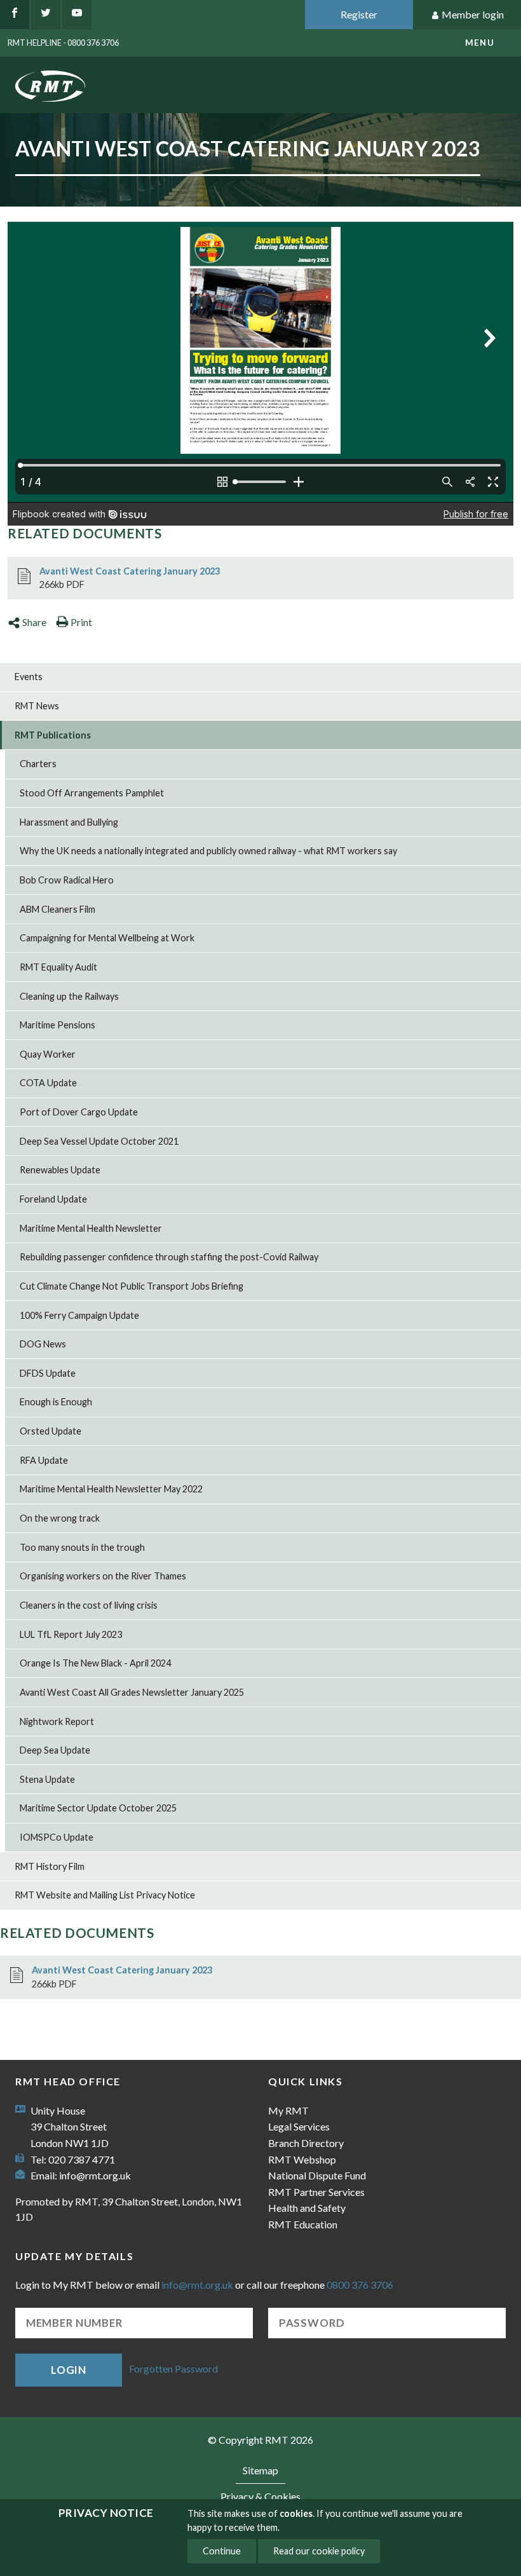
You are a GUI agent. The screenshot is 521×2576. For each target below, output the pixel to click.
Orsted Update (51, 1431)
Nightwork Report (57, 1721)
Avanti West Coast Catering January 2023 (130, 571)
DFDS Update (48, 1373)
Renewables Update (60, 1170)
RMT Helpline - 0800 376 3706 (63, 43)
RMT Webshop (302, 2159)
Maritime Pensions (58, 1025)
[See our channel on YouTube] (77, 15)
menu (480, 43)
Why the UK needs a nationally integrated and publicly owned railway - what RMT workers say (208, 851)
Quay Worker (48, 1054)
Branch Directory (306, 2143)
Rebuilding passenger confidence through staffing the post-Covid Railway (169, 1257)
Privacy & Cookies (260, 2496)
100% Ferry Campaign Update (79, 1315)
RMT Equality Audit (58, 967)
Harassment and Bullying (69, 822)
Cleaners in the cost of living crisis (89, 1605)
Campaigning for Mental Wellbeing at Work (107, 938)
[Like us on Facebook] (15, 15)
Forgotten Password (173, 2368)
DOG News (43, 1344)
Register (359, 14)
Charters (38, 764)
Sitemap (260, 2470)
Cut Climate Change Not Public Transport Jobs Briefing (132, 1286)
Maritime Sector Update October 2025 (98, 1808)
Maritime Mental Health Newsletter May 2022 (111, 1489)
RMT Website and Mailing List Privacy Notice (105, 1895)
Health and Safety (307, 2208)
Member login (473, 14)
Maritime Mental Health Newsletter (91, 1228)
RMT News (37, 706)
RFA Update (44, 1460)
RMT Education (303, 2224)
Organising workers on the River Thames (103, 1576)
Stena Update (47, 1779)
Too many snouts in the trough (82, 1547)
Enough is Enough (56, 1402)
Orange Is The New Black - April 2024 (95, 1663)
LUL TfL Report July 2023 (71, 1634)
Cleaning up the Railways (69, 996)
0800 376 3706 (360, 2285)
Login (69, 2370)
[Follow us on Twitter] (46, 15)
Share (34, 622)
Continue (222, 2551)
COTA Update (48, 1083)
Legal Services (299, 2126)
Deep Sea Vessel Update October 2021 (99, 1141)
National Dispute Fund (317, 2175)
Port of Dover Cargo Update (79, 1112)
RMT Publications (53, 735)
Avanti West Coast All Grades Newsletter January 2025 (132, 1692)
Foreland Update (53, 1199)
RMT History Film (50, 1866)
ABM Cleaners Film (58, 909)
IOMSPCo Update (57, 1837)
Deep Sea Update (55, 1750)
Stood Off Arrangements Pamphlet (92, 793)
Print (81, 622)
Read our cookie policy (319, 2551)
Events (29, 677)
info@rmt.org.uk (95, 2175)
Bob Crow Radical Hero (67, 880)
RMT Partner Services (316, 2192)
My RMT (288, 2110)
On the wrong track (60, 1518)
